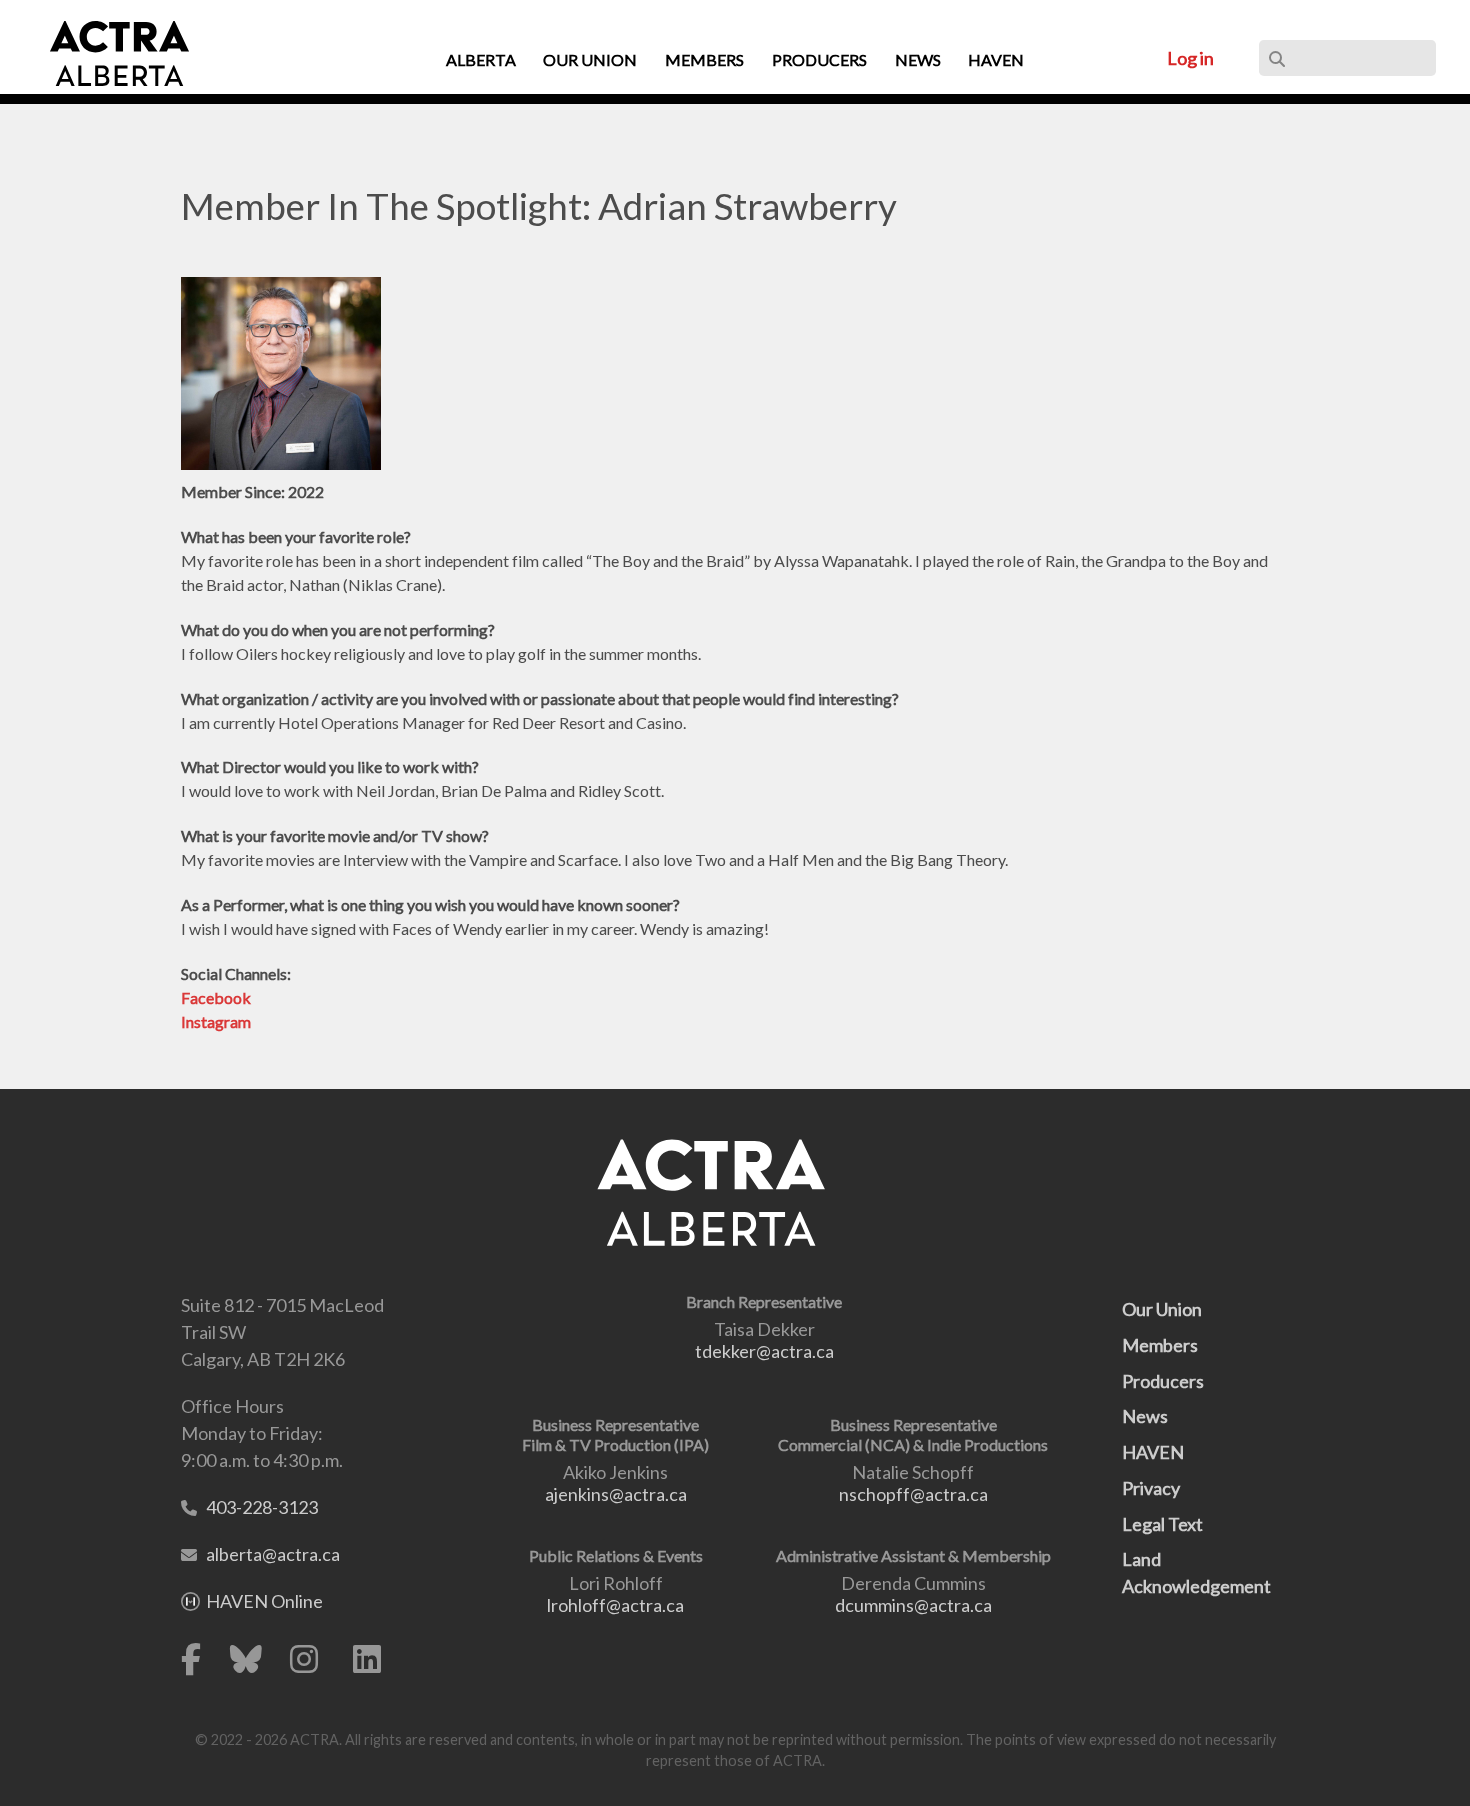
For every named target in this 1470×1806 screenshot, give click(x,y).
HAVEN (1153, 1452)
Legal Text (1162, 1524)
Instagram (216, 1021)
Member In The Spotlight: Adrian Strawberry (539, 206)
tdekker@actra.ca (764, 1351)
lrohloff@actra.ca (615, 1605)
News (1145, 1416)
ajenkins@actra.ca (616, 1494)
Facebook (216, 997)
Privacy (1151, 1488)
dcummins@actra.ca (913, 1605)
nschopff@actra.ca (913, 1494)
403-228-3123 (262, 1507)
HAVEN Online (264, 1601)
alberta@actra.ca (273, 1554)
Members (1160, 1345)
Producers (1163, 1381)
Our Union (1162, 1309)
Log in (1190, 58)
